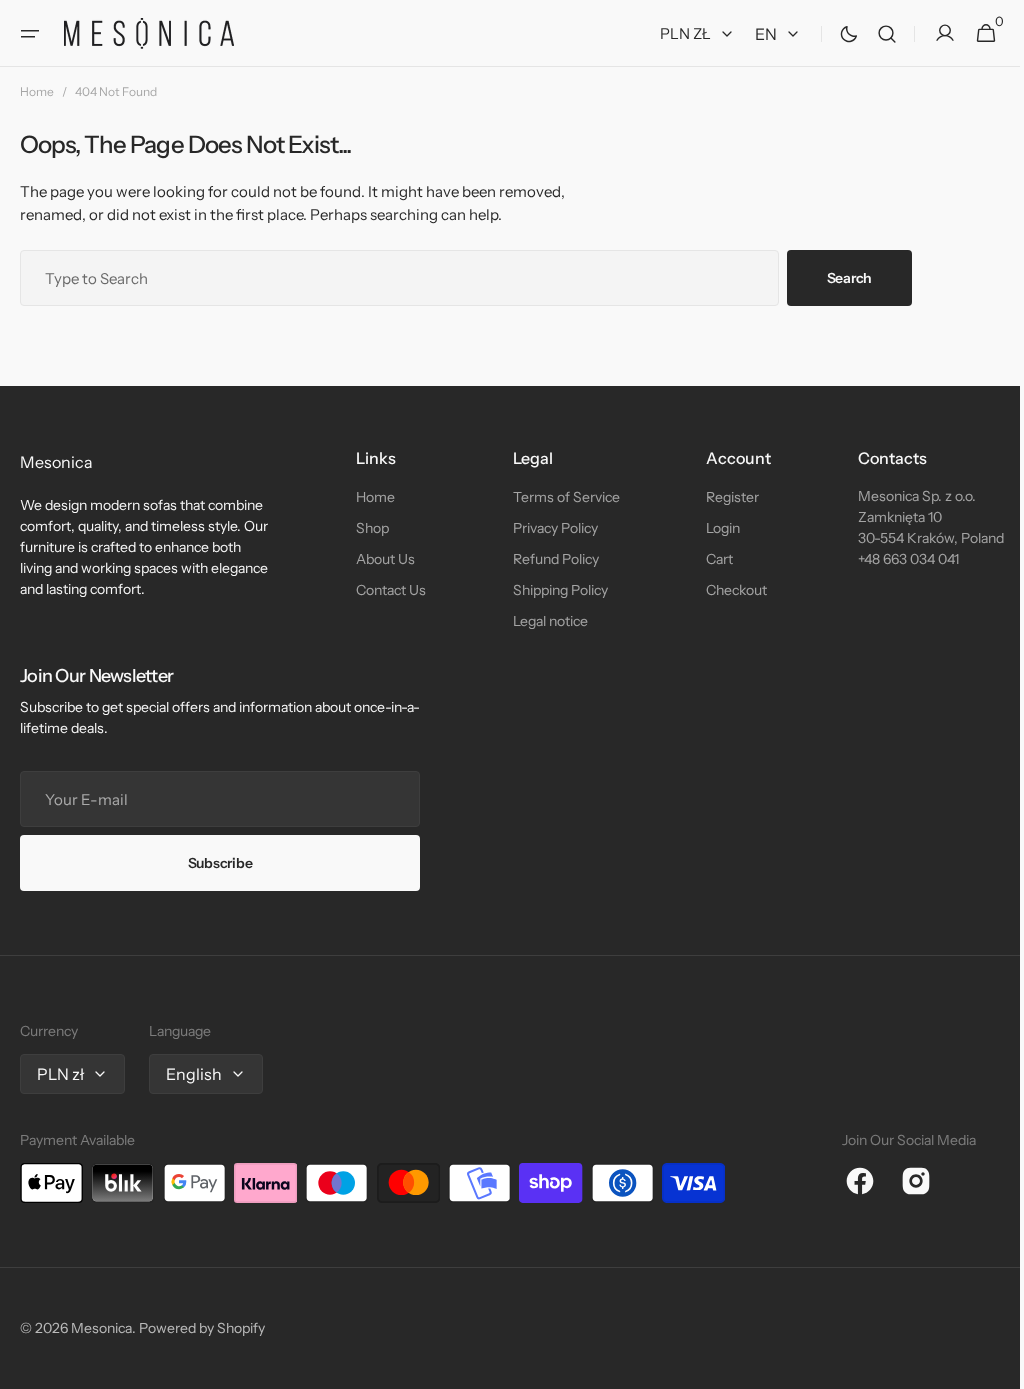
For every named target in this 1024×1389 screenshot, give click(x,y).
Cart (708, 559)
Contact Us (387, 590)
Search (849, 278)
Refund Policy (548, 559)
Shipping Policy (552, 590)
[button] (30, 34)
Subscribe (220, 863)
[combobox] (399, 278)
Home (37, 91)
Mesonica (101, 1328)
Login (712, 528)
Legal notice (542, 621)
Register (721, 497)
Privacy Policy (547, 528)
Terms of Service (558, 497)
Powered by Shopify (202, 1328)
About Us (381, 559)
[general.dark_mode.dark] (834, 34)
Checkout (725, 590)
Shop (368, 528)
